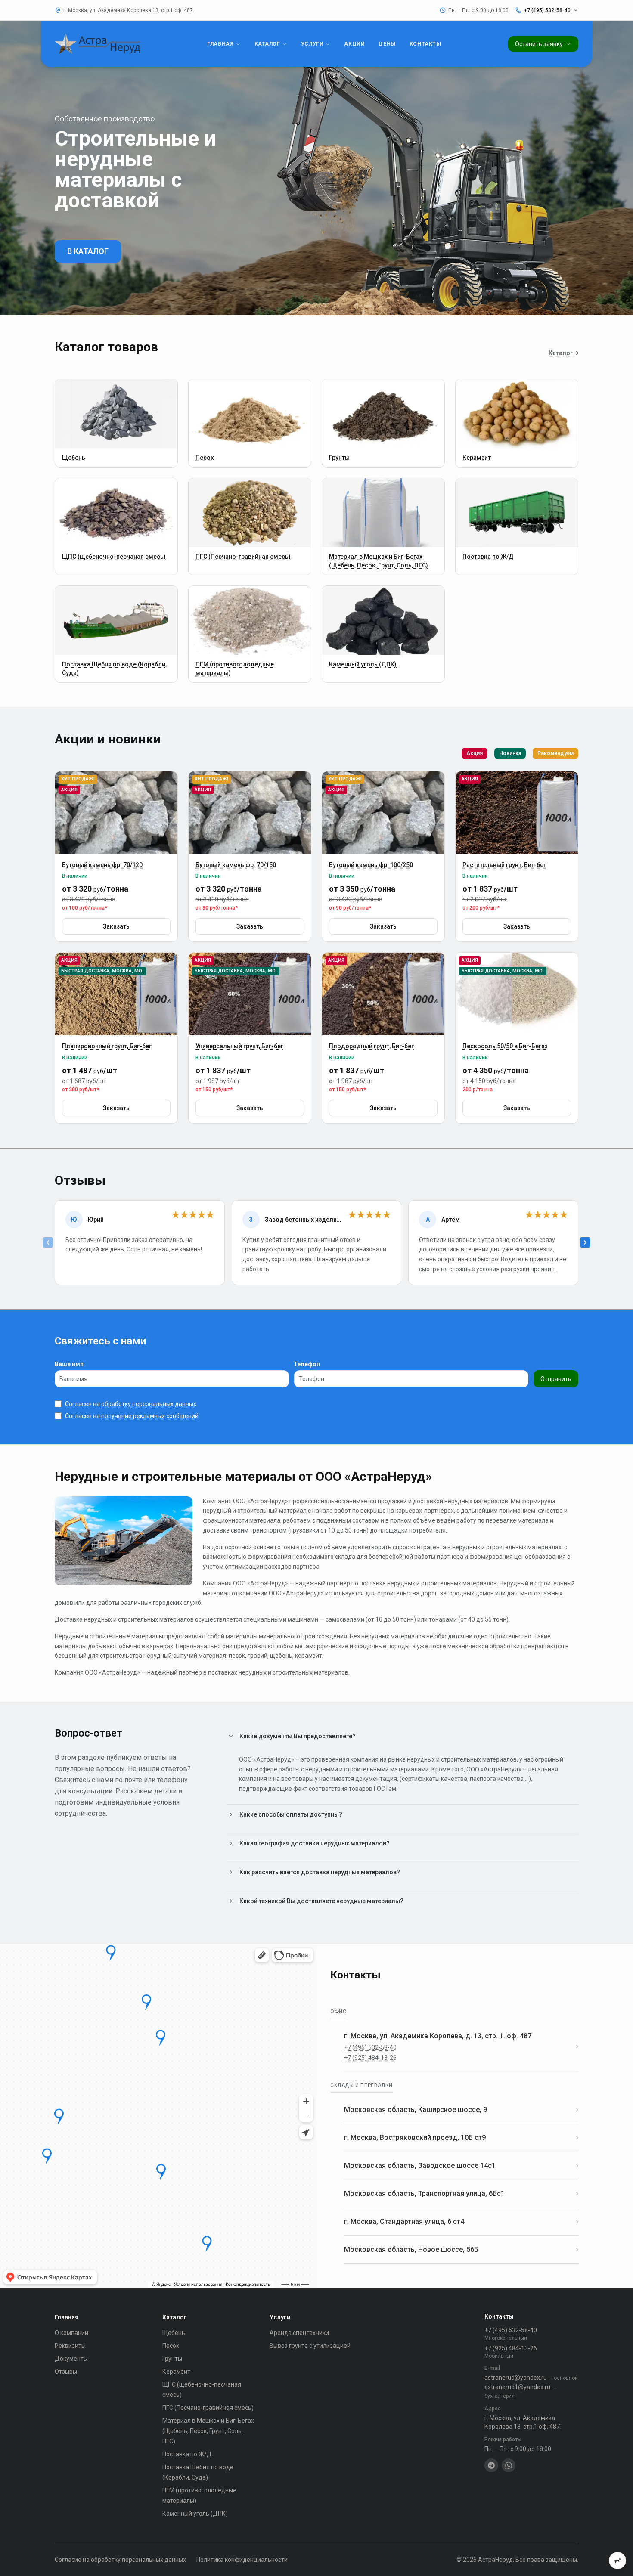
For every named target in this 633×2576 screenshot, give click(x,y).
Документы (71, 2359)
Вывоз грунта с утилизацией (310, 2346)
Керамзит (176, 2372)
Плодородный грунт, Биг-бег (371, 1046)
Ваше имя (69, 1364)
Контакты (425, 44)
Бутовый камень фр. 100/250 (371, 865)
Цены (387, 44)
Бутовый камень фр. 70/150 (236, 865)
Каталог (267, 44)
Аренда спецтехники (299, 2333)
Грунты (172, 2359)
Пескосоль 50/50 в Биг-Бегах (505, 1046)
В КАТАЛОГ (88, 251)
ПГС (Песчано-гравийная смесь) (208, 2408)
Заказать (116, 926)
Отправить (556, 1379)
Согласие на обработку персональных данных (120, 2560)
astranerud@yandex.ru (531, 2378)
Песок (171, 2346)
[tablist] (520, 753)
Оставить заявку (539, 44)
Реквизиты (70, 2346)
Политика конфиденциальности (242, 2560)
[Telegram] (491, 2465)
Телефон (307, 1364)
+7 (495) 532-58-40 (370, 2047)
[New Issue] (617, 2561)
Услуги (312, 44)
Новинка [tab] (510, 753)
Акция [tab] (475, 753)
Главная (220, 44)
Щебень (174, 2333)
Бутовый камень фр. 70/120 (102, 865)
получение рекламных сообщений (150, 1416)
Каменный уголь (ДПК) (195, 2514)
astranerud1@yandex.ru (520, 2391)
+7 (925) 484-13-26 (370, 2058)
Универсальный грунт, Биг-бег (239, 1046)
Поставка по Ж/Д (187, 2454)
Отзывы (66, 2372)
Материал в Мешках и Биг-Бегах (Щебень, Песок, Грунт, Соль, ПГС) (208, 2431)
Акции (354, 44)
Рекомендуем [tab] (555, 753)
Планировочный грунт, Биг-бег (107, 1046)
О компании (71, 2333)
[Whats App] (509, 2465)
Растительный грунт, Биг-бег (504, 865)
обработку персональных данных (149, 1404)
